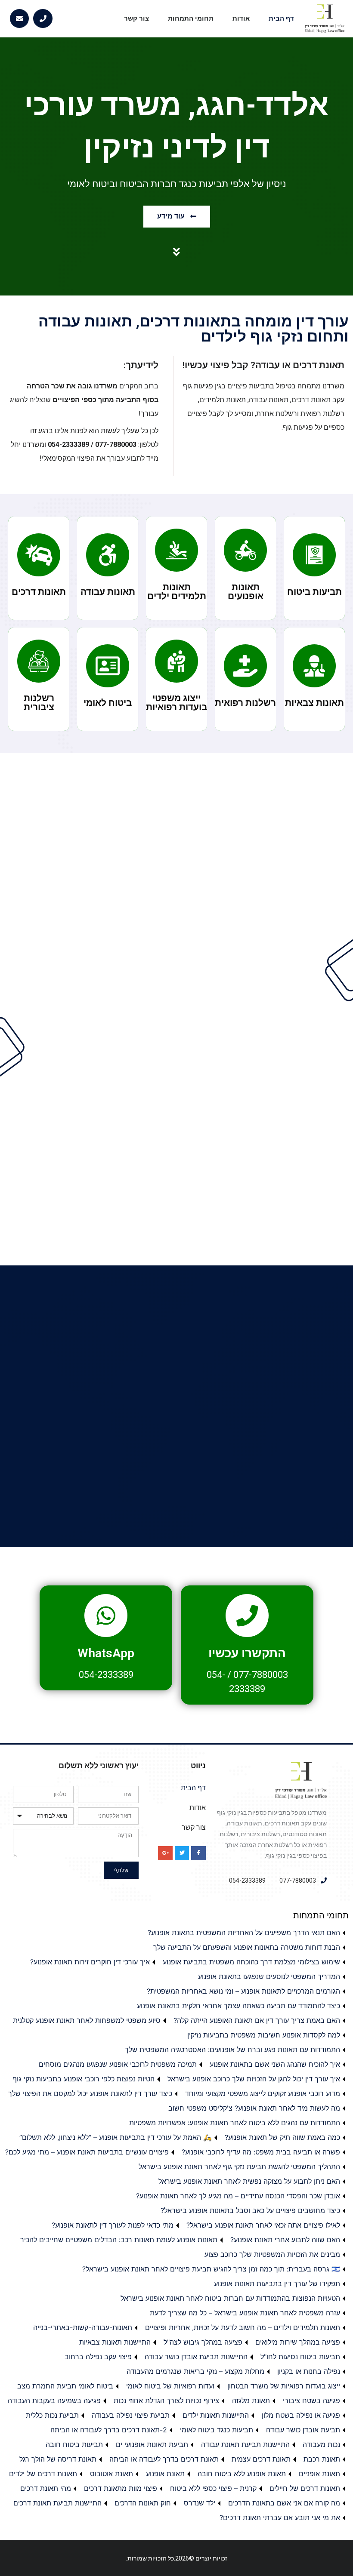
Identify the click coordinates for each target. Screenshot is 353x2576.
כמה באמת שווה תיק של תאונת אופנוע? (282, 2137)
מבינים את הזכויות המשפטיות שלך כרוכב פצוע (272, 2254)
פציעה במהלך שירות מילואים (298, 2342)
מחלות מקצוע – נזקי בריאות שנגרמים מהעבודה (195, 2371)
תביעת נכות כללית (52, 2415)
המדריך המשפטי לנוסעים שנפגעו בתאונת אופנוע (269, 1976)
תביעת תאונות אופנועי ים (152, 2444)
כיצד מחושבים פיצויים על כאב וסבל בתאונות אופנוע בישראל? (250, 2210)
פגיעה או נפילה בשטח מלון (301, 2415)
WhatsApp (106, 1653)
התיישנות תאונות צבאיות (115, 2342)
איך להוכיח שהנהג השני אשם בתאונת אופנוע (275, 2064)
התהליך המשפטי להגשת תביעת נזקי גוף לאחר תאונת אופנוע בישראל (239, 2167)
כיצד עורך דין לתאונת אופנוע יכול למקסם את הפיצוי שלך (90, 2093)
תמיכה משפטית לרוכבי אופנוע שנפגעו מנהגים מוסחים (118, 2064)
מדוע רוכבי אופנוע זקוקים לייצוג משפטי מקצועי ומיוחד (263, 2093)
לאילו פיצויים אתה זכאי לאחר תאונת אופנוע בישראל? (263, 2225)
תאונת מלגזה (251, 2401)
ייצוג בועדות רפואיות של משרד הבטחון (284, 2386)
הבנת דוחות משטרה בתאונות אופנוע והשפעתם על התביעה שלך (247, 1947)
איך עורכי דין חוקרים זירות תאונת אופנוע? (90, 1962)
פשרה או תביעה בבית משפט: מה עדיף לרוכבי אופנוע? (261, 2152)
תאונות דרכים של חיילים (305, 2488)
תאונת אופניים (319, 2474)
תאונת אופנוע (165, 2474)
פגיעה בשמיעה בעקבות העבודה (54, 2401)
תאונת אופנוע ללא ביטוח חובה (242, 2474)
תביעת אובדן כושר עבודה (303, 2430)
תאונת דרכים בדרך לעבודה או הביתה (164, 2459)
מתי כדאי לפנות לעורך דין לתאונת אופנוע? (113, 2225)
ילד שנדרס (200, 2503)
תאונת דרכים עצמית (261, 2459)
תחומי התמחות (191, 18)
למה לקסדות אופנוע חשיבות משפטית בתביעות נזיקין (264, 2035)
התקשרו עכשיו (247, 1653)
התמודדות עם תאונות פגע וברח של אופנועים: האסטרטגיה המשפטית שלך (232, 2050)
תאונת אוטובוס (111, 2474)
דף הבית (281, 18)
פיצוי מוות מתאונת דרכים (121, 2488)
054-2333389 (106, 1675)
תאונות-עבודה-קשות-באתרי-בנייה (83, 2327)
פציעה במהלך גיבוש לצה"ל (203, 2342)
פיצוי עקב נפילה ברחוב (98, 2357)
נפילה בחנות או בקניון (309, 2371)
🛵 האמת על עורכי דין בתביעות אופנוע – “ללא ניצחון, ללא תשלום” (116, 2137)
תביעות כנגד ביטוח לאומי (217, 2430)
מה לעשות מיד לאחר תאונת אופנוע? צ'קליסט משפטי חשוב (254, 2108)
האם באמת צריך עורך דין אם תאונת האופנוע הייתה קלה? (257, 2020)
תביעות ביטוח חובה (74, 2444)
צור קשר (136, 18)
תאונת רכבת (322, 2459)
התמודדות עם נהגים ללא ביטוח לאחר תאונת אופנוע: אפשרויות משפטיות (235, 2123)
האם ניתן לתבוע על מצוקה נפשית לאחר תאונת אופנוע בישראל (249, 2181)
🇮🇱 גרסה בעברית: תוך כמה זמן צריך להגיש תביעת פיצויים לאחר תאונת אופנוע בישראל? (211, 2269)
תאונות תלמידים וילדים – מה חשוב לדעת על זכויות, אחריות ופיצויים (243, 2327)
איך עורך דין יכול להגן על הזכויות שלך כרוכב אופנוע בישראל (254, 2079)
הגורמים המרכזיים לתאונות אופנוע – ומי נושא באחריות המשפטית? (243, 1991)
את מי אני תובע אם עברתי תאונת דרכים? (280, 2518)
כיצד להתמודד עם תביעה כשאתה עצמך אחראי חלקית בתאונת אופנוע (238, 2006)
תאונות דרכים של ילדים (43, 2474)
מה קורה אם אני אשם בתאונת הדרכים (284, 2503)
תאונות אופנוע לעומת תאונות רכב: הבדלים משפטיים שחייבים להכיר (119, 2240)
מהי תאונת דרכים (46, 2488)
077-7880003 (261, 1675)
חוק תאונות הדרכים (143, 2503)
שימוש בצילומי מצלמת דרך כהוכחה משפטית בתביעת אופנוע (251, 1962)
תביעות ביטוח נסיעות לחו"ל (300, 2357)
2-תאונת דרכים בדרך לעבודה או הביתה (109, 2430)
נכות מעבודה (321, 2444)
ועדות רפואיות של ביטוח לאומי (170, 2386)
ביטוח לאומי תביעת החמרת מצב (65, 2386)
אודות (241, 18)
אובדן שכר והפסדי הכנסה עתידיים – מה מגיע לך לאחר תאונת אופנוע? (238, 2196)
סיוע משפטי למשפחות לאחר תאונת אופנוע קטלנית (87, 2020)
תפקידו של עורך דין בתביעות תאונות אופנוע (277, 2284)
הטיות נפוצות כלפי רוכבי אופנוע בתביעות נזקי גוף (84, 2079)
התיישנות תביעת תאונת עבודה (245, 2444)
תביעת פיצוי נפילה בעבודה (131, 2415)
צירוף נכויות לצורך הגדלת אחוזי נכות (166, 2401)
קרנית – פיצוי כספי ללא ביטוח (213, 2488)
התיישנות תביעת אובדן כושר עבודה (196, 2357)
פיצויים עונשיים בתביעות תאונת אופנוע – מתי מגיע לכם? (87, 2152)
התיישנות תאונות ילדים (216, 2415)
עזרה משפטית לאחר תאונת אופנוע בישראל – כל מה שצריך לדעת (245, 2313)
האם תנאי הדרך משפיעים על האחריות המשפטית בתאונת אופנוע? (244, 1933)
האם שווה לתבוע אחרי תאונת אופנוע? (285, 2240)
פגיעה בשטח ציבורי (311, 2401)
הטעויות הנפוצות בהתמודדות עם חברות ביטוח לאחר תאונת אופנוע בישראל (230, 2298)
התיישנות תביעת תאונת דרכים (57, 2503)
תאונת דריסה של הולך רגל (58, 2459)
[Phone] (43, 19)
